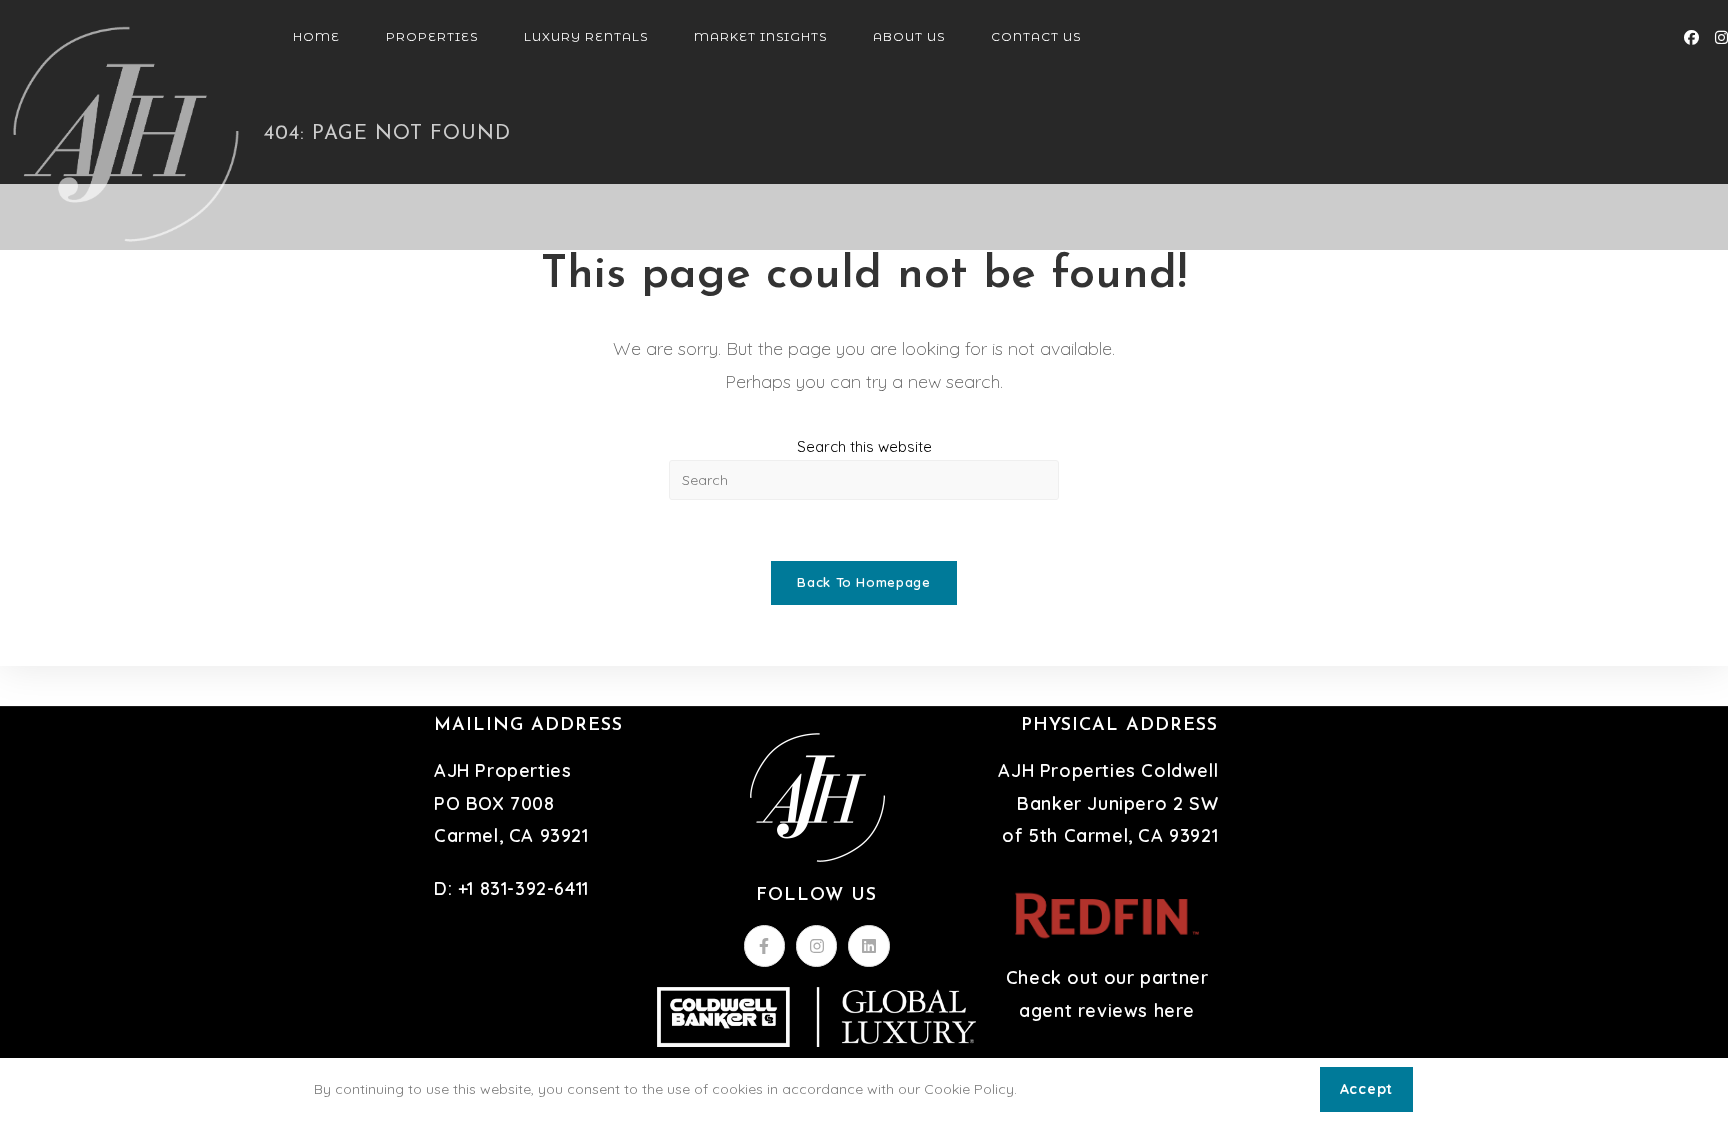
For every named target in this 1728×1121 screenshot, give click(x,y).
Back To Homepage (863, 582)
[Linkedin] (869, 946)
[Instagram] (817, 946)
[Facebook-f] (765, 946)
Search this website (864, 446)
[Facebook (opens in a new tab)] (1691, 37)
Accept (1366, 1089)
